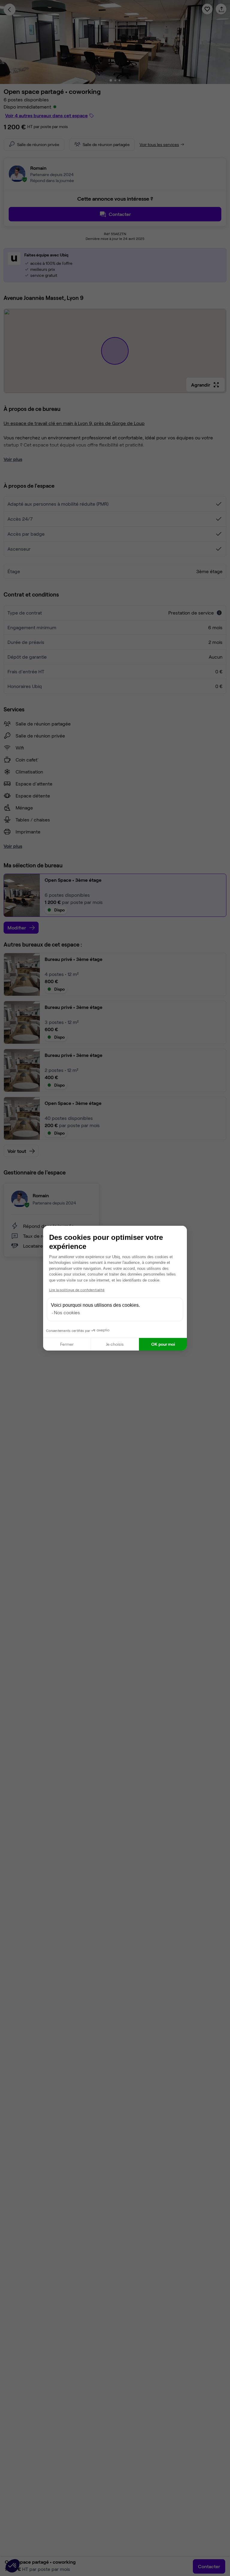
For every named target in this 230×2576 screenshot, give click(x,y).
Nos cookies (67, 1312)
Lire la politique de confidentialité (77, 1290)
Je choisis (115, 1344)
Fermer (67, 1344)
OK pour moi (163, 1344)
